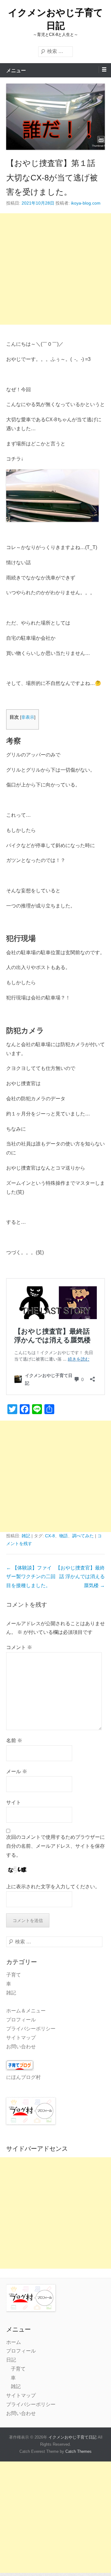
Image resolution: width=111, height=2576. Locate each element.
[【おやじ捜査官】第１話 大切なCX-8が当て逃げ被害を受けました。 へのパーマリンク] (55, 117)
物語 (64, 1536)
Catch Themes (78, 2451)
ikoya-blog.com (86, 203)
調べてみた (83, 1536)
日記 (11, 2360)
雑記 (26, 1536)
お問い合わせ (21, 2047)
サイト (14, 1802)
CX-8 (50, 1536)
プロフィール (21, 2020)
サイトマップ (21, 2038)
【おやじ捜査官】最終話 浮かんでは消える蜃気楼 (80, 1577)
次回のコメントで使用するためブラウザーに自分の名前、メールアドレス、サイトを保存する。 (55, 1846)
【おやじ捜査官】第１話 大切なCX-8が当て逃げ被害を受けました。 (52, 178)
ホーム (14, 2342)
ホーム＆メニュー (26, 2011)
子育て (14, 1975)
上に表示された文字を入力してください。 (53, 1887)
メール (17, 1771)
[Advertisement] (55, 269)
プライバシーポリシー (31, 2029)
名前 (14, 1740)
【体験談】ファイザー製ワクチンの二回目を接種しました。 (31, 1577)
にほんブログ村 (23, 2077)
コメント (19, 1647)
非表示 (28, 717)
